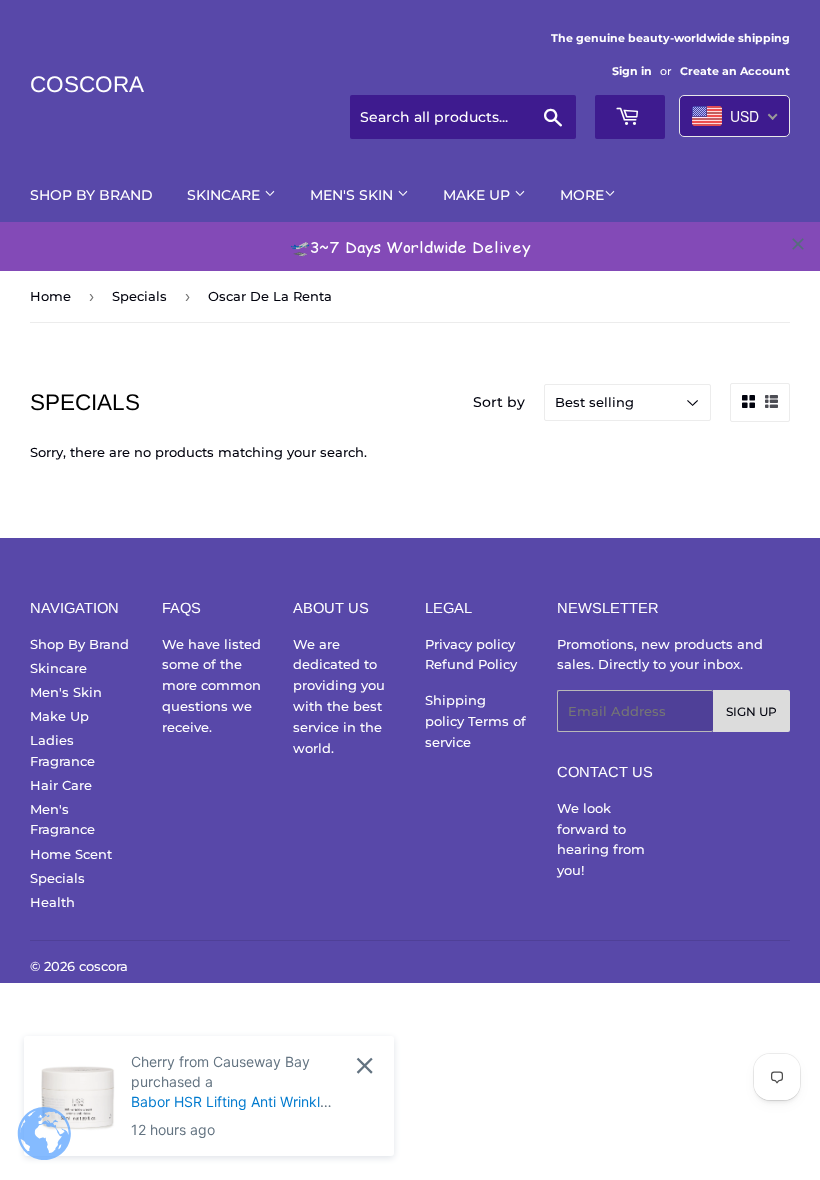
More (582, 195)
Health (52, 902)
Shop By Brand (91, 195)
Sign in (632, 71)
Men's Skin (353, 195)
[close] (798, 244)
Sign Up (751, 711)
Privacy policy (470, 644)
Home (50, 296)
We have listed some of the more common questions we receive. (211, 685)
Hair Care (61, 785)
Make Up (478, 195)
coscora (87, 84)
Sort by (499, 402)
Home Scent (71, 854)
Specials (139, 296)
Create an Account (735, 71)
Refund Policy (471, 664)
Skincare (225, 195)
